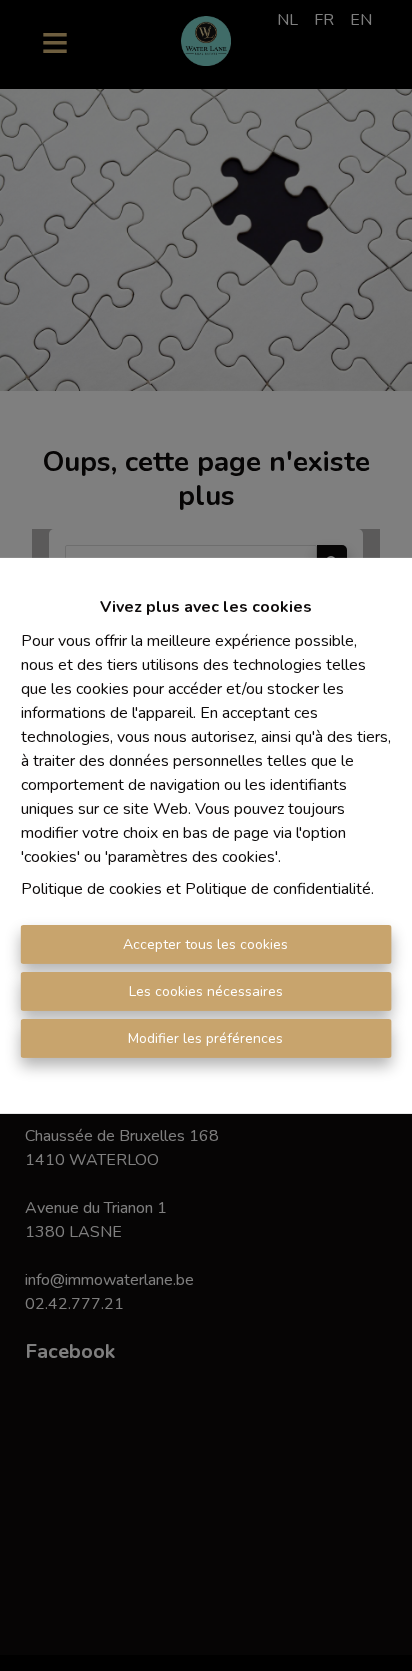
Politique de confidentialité (278, 889)
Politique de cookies (91, 889)
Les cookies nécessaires (206, 991)
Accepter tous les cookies (205, 944)
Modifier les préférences (205, 1038)
